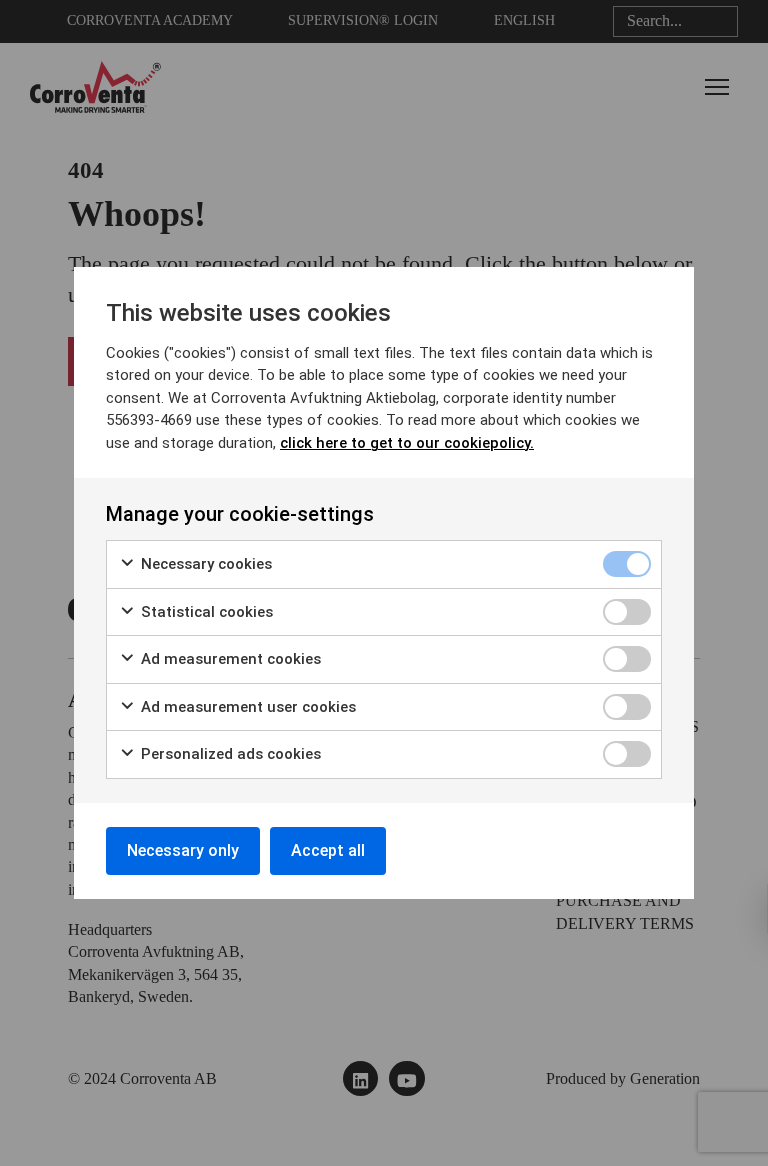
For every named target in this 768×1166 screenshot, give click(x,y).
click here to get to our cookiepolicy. (407, 443)
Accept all (328, 850)
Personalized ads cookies (229, 754)
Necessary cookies (204, 564)
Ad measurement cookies (229, 659)
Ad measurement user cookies (246, 707)
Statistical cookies (205, 612)
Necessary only (183, 850)
